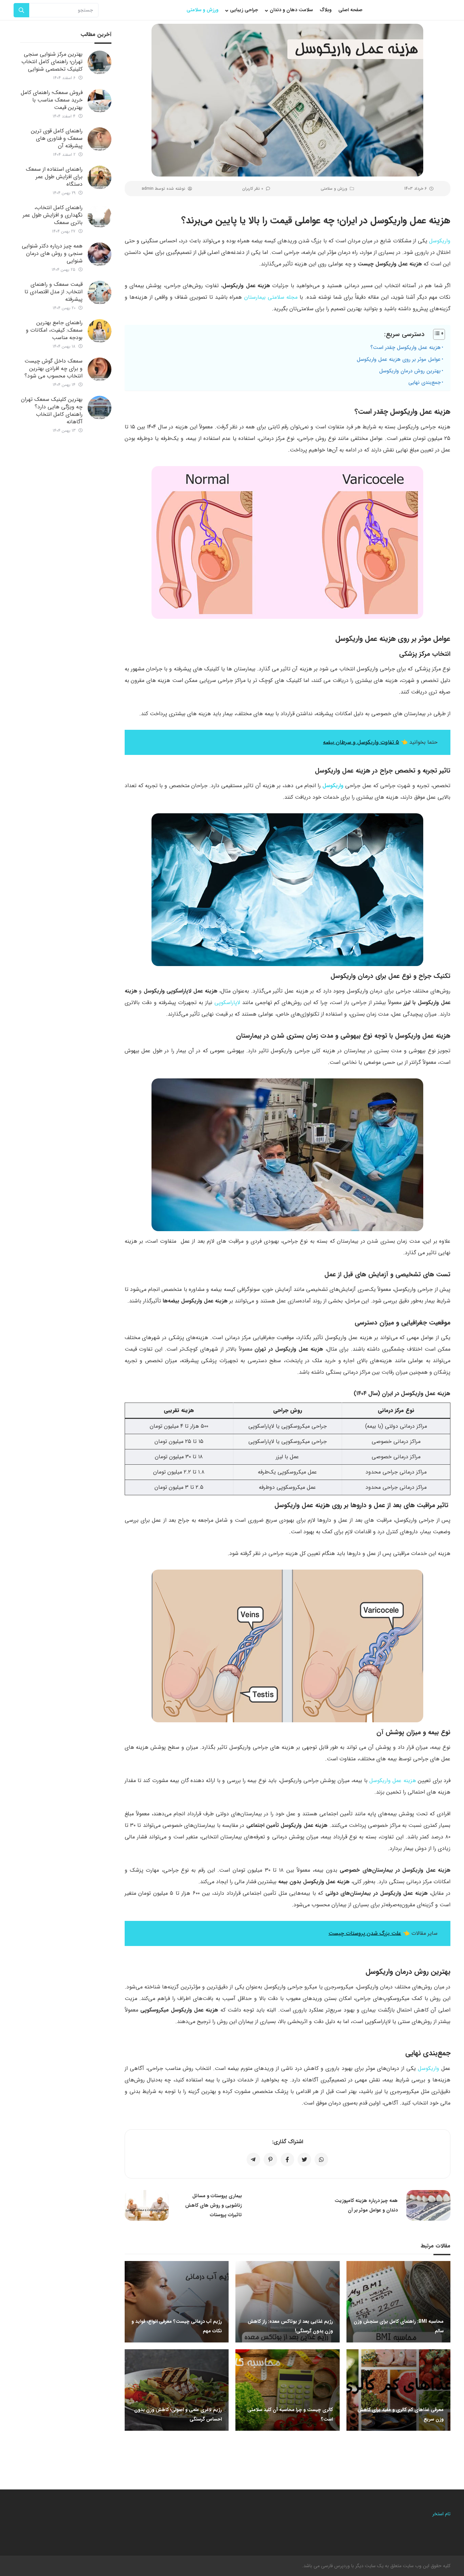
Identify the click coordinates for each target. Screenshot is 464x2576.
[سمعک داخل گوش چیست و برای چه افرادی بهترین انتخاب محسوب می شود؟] (100, 369)
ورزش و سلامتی (334, 189)
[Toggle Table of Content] (436, 334)
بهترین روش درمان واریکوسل (410, 371)
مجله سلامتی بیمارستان (271, 297)
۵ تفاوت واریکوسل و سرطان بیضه (361, 742)
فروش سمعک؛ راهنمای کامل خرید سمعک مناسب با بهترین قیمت (52, 100)
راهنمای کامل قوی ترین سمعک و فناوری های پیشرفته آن (57, 138)
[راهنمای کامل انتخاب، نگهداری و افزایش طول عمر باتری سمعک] (100, 216)
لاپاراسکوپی (227, 1003)
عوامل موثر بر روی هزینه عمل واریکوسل (399, 359)
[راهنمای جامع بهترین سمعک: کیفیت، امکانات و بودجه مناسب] (100, 331)
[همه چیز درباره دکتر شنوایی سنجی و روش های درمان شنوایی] (100, 254)
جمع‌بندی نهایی (424, 383)
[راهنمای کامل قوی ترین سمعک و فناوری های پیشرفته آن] (100, 139)
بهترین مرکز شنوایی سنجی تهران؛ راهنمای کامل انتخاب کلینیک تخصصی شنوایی (52, 62)
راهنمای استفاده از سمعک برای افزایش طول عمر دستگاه (54, 177)
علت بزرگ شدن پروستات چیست (365, 1933)
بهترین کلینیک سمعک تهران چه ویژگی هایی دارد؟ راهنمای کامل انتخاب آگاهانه (52, 411)
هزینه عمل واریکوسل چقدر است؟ (405, 348)
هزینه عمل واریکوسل (393, 1781)
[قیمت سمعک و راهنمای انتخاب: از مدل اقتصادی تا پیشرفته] (100, 293)
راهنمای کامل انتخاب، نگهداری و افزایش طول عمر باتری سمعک (53, 215)
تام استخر (441, 2514)
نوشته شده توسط (163, 189)
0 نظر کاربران (253, 189)
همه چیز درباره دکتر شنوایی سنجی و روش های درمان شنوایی (52, 253)
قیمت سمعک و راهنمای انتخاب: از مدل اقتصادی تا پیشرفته (53, 292)
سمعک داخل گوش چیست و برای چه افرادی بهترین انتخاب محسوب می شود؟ (53, 368)
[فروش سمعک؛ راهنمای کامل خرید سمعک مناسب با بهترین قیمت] (100, 101)
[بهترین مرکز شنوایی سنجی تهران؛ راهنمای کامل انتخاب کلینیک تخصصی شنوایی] (100, 62)
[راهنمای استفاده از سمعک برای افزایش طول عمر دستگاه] (100, 178)
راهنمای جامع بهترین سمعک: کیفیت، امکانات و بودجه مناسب (54, 330)
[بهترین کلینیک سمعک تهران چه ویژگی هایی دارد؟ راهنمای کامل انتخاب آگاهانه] (100, 408)
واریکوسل (440, 241)
